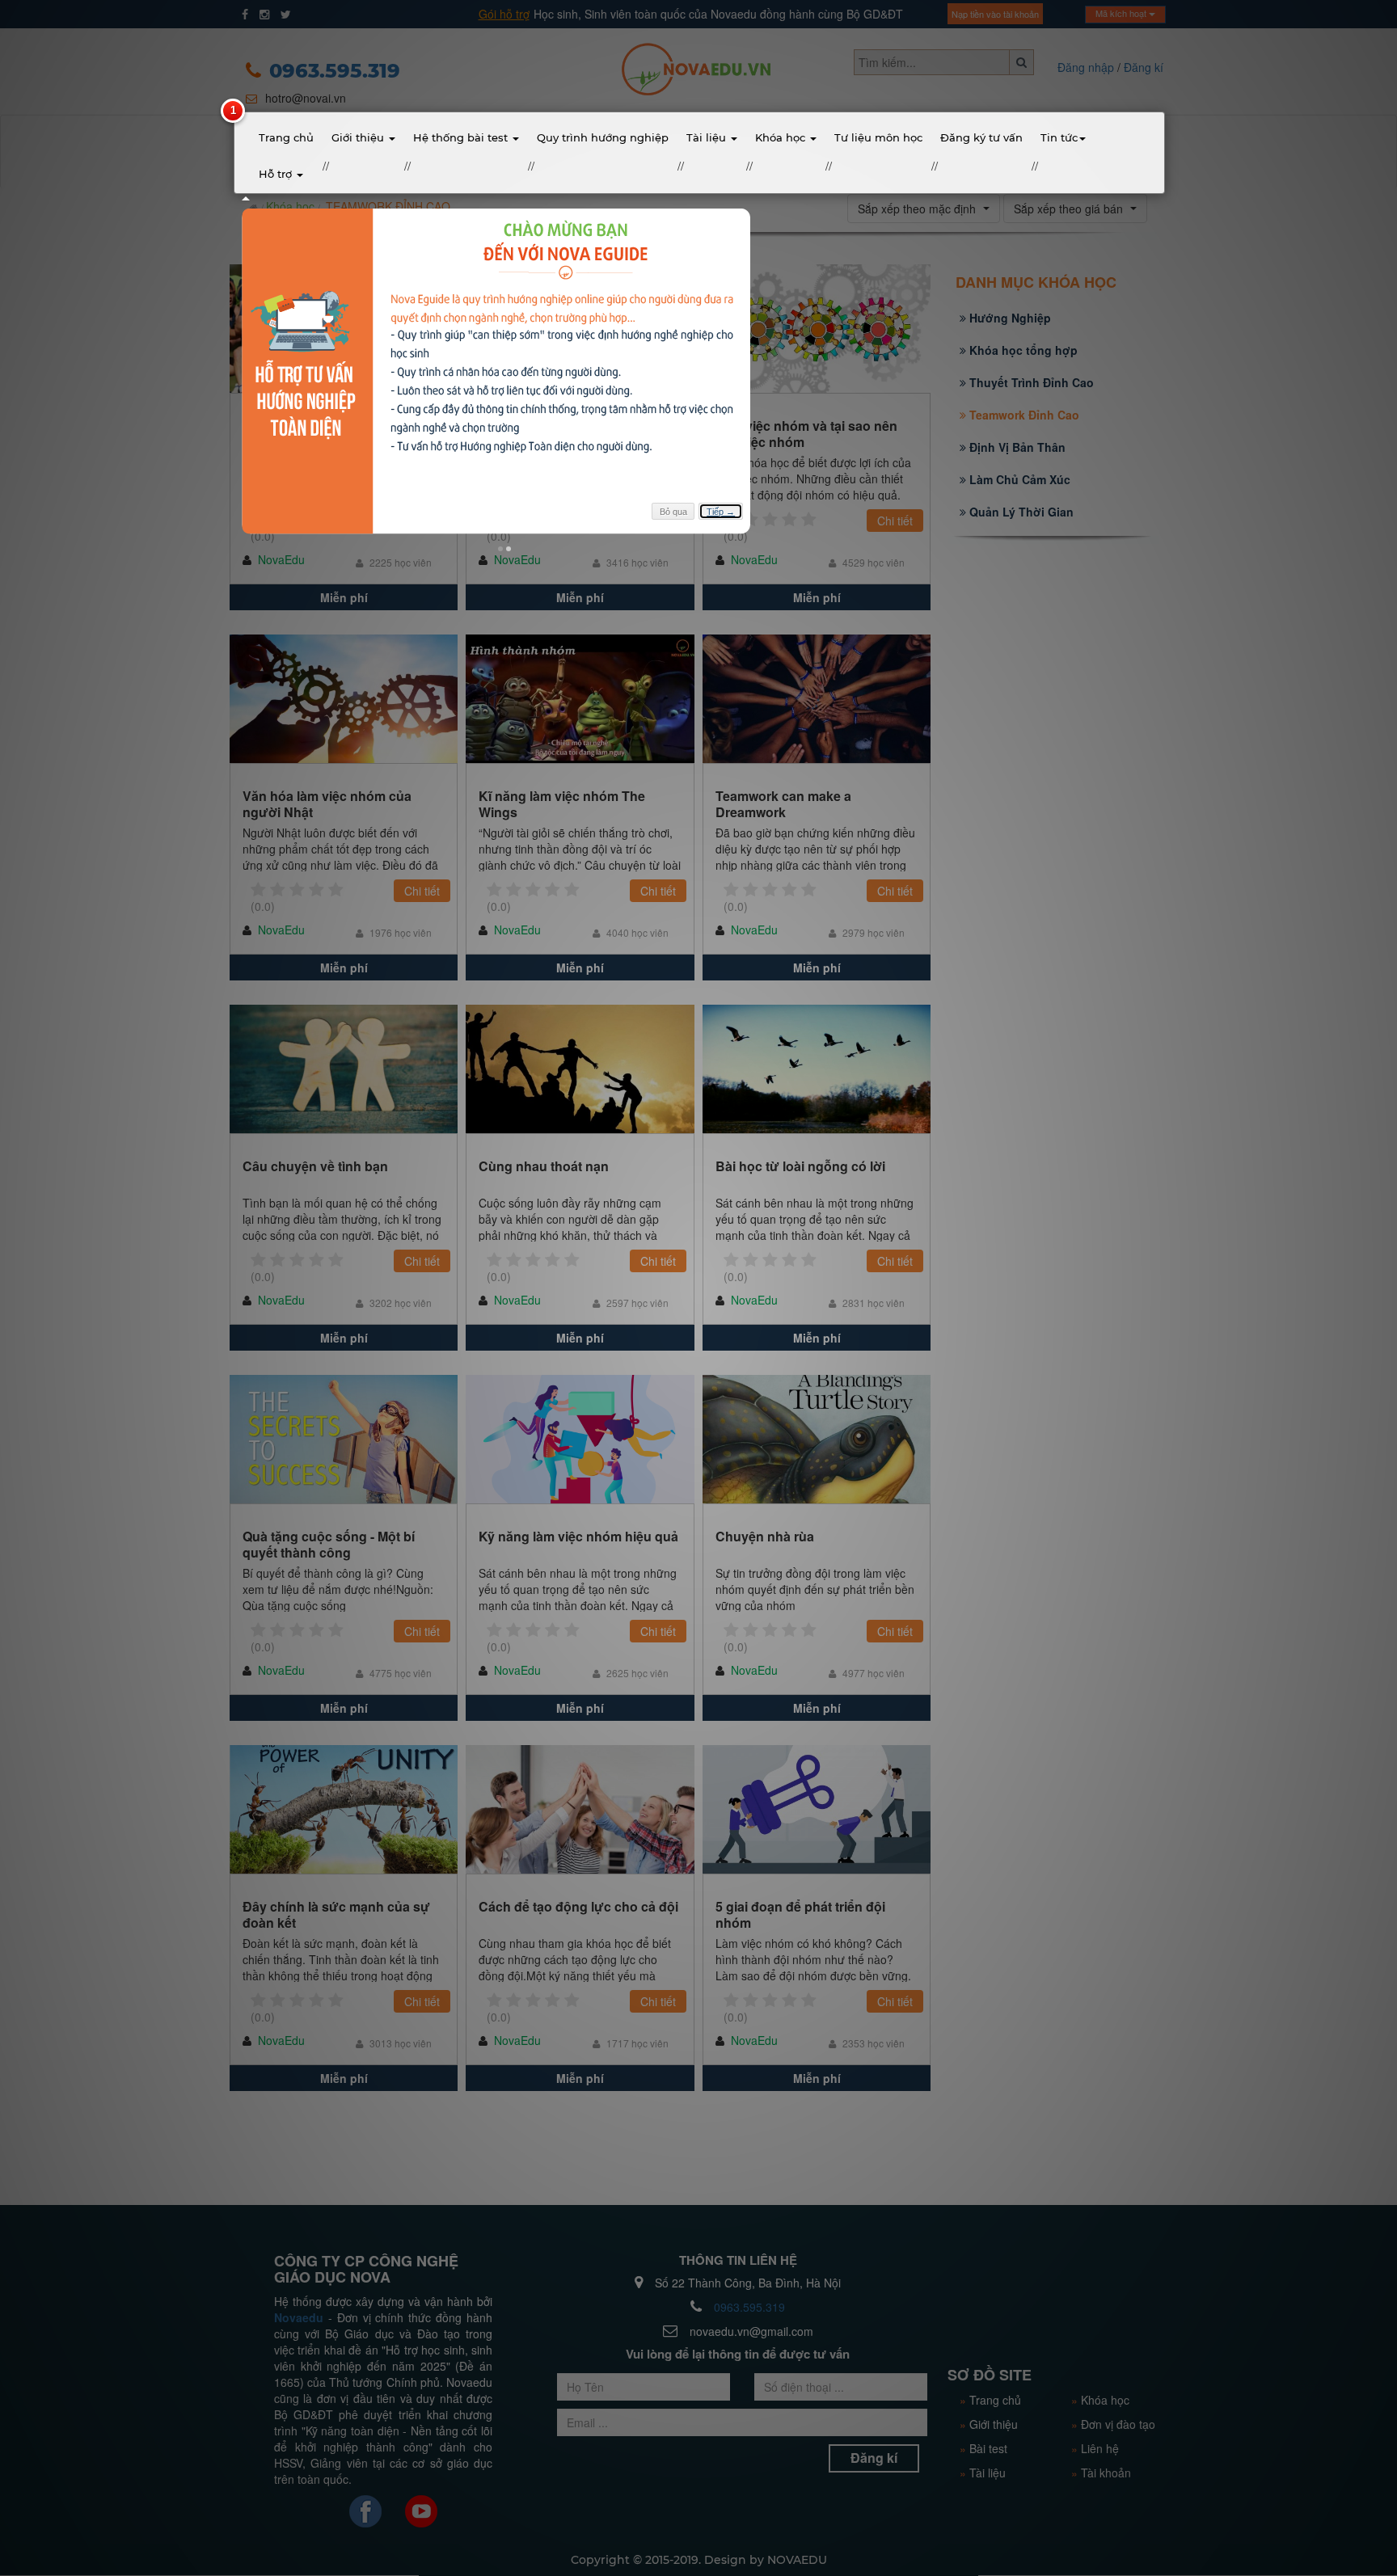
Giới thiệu (359, 137)
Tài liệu (708, 137)
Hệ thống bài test (462, 137)
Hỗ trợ (277, 174)
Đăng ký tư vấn (981, 137)
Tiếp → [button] (721, 512)
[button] (500, 549)
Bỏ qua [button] (673, 512)
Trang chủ (286, 137)
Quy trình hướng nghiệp (603, 137)
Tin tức (1059, 137)
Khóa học (782, 137)
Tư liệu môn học (878, 137)
